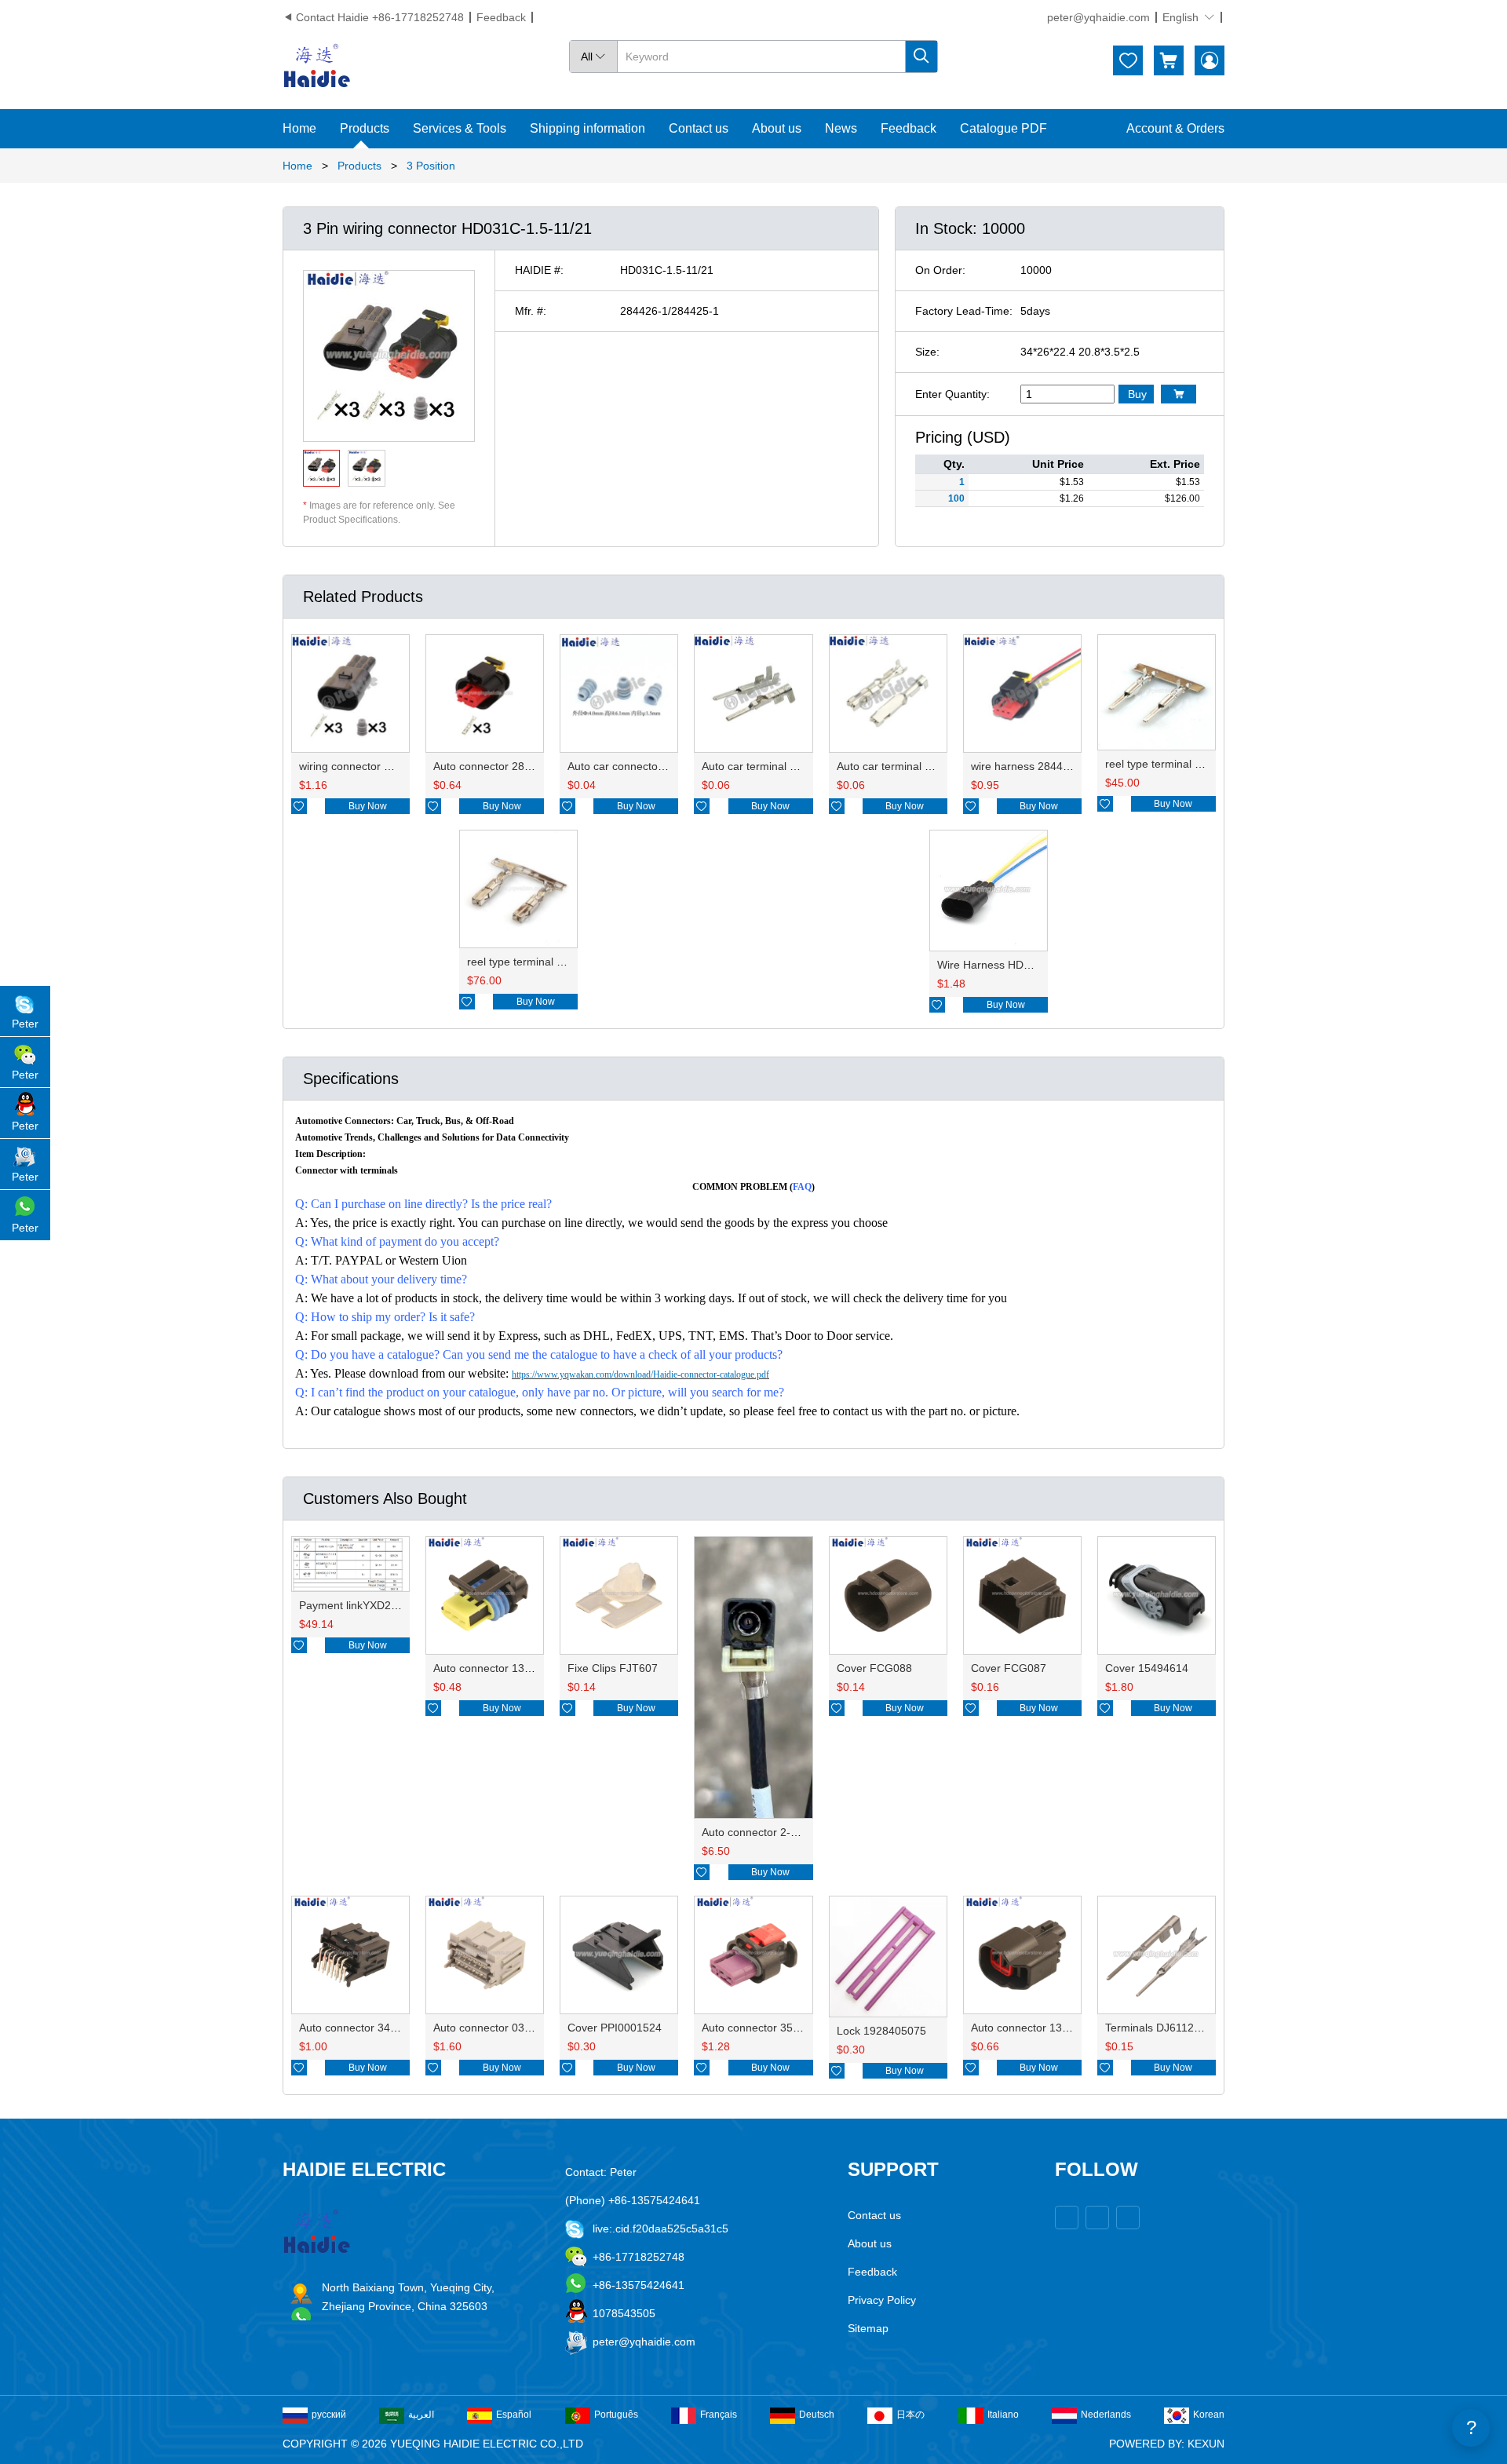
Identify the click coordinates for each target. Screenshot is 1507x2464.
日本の (910, 2415)
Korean (1209, 2415)
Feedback (501, 17)
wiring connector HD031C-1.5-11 (380, 766)
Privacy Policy (882, 2300)
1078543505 (624, 2313)
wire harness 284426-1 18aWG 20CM (1065, 766)
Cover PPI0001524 (615, 2028)
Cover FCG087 (1009, 1668)
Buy (1137, 394)
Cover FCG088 (874, 1668)
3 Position (431, 166)
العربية (421, 2415)
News (841, 128)
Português (616, 2415)
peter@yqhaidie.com (1098, 17)
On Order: (940, 270)
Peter (25, 1024)
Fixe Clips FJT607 (613, 1668)
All (593, 57)
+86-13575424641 (639, 2285)
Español (514, 2415)
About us (777, 128)
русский (329, 2415)
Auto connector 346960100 (367, 2028)
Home (299, 128)
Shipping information (587, 128)
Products (365, 128)
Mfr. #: (531, 311)
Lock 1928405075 (881, 2031)
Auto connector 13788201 (498, 1668)
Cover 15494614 (1147, 1668)
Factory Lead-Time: (964, 311)
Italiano (1003, 2415)
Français (719, 2415)
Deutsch (817, 2415)
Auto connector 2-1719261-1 (773, 1832)
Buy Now (368, 806)
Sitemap (868, 2328)
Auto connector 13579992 (1035, 2028)
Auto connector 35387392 (766, 2028)
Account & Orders (1175, 128)
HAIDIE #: (539, 270)
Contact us (699, 128)
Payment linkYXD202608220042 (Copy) (398, 1605)
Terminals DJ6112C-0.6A (1167, 2028)
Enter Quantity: (952, 394)
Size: (927, 352)
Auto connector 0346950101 (504, 2028)
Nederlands (1106, 2415)
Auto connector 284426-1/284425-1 (522, 766)
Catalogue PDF (1003, 128)
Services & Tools (460, 128)
